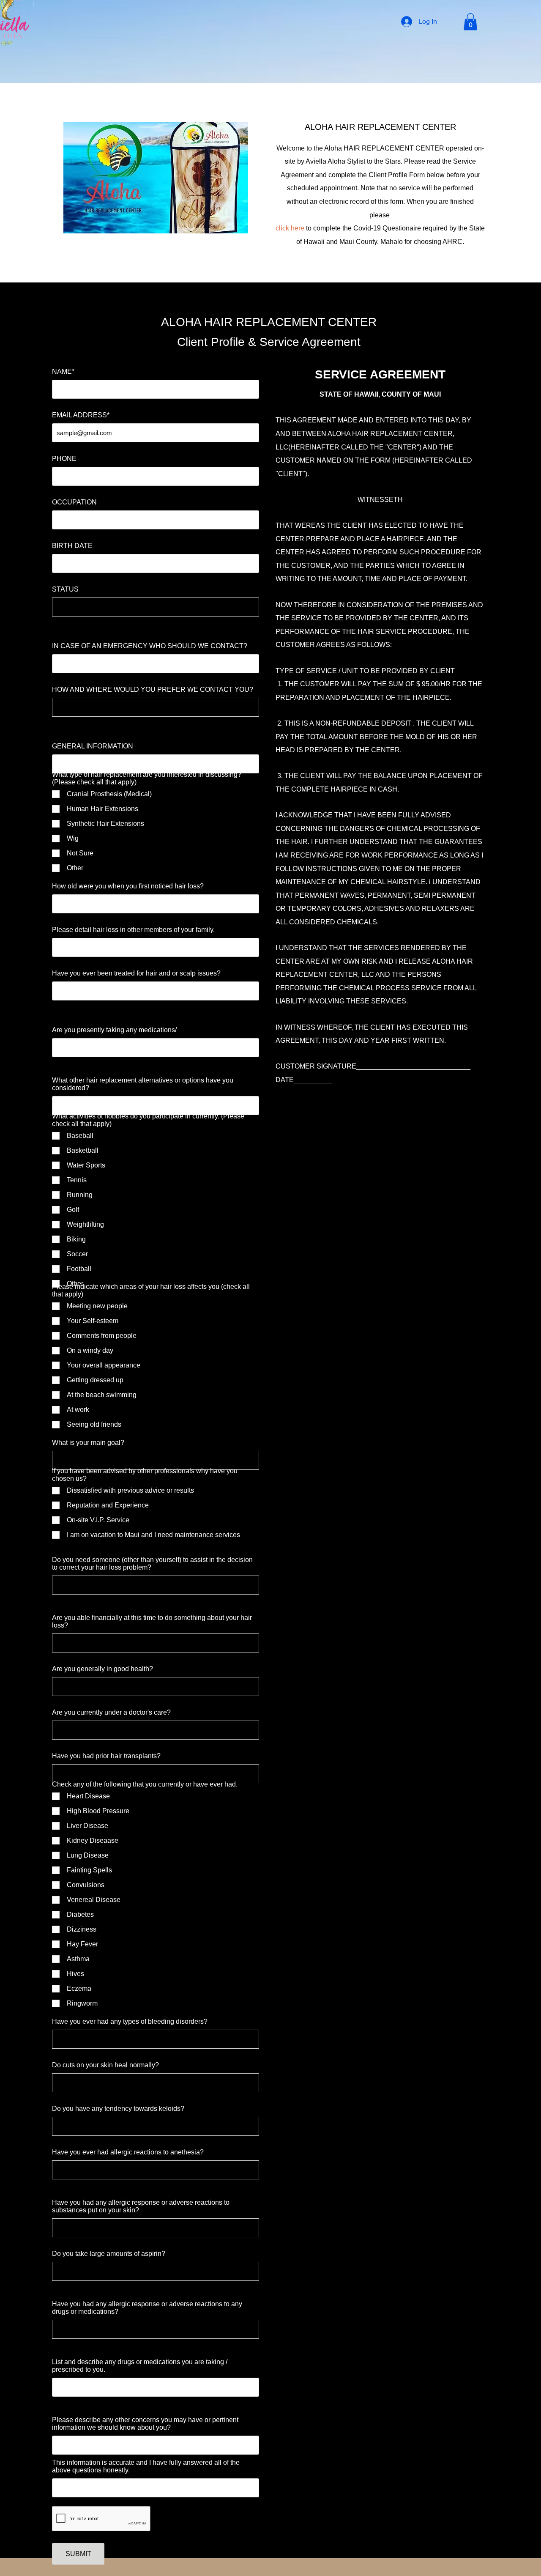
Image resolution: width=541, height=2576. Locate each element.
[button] (470, 22)
